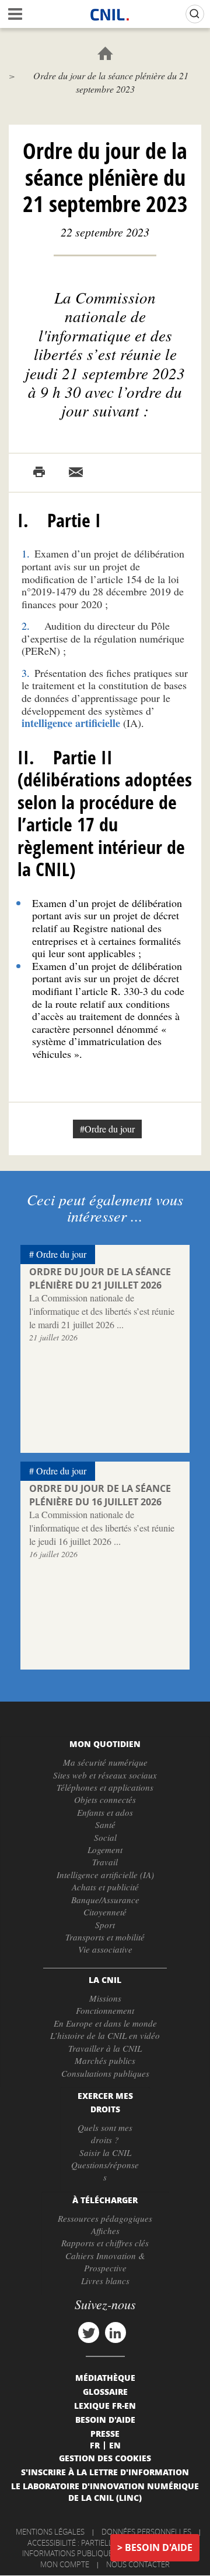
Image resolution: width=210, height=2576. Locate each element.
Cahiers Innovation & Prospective (105, 2262)
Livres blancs (105, 2281)
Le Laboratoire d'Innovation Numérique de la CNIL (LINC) (105, 2492)
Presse (105, 2433)
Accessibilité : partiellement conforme (103, 2543)
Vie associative (105, 1949)
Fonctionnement (105, 2010)
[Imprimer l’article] (39, 472)
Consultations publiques (105, 2073)
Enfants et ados (105, 1812)
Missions (105, 1998)
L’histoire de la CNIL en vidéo (105, 2035)
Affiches (105, 2231)
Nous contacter (138, 2564)
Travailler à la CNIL (105, 2048)
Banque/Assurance (105, 1900)
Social (105, 1837)
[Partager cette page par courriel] (76, 472)
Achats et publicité (105, 1887)
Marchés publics (105, 2060)
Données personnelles (146, 2532)
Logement (105, 1850)
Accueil (105, 53)
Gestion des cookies (105, 2458)
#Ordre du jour (107, 1129)
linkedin (116, 2332)
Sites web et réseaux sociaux (105, 1775)
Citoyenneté (105, 1912)
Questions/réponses (105, 2171)
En (115, 2445)
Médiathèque (105, 2377)
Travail (105, 1862)
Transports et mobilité (105, 1937)
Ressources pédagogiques (105, 2218)
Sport (105, 1925)
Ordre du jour (61, 1254)
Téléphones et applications (105, 1787)
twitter (89, 2332)
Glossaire (105, 2391)
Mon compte (65, 2564)
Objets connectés (105, 1799)
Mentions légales (50, 2532)
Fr (95, 2445)
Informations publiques (69, 2553)
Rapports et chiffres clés (105, 2243)
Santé (105, 1825)
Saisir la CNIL (105, 2152)
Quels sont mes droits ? (105, 2134)
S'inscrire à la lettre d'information (105, 2472)
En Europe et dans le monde (105, 2023)
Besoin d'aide (159, 2547)
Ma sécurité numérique (105, 1762)
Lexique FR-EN (105, 2405)
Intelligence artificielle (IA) (105, 1875)
